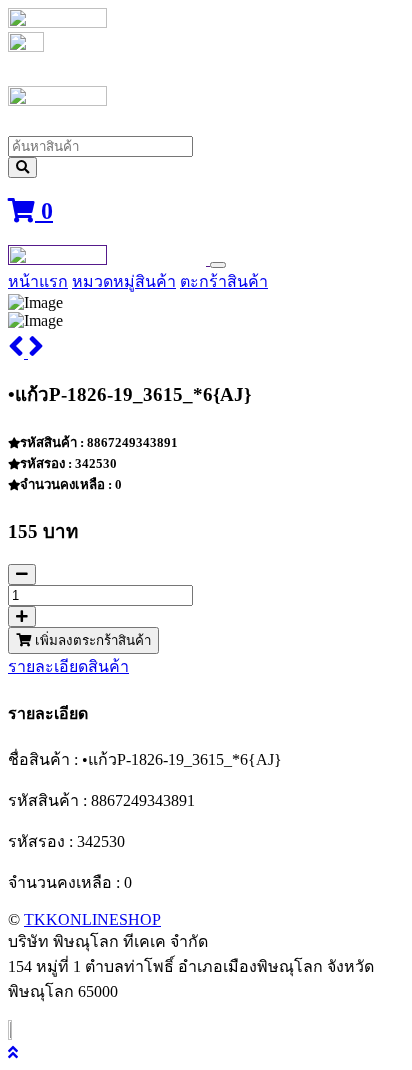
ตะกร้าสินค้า (224, 281)
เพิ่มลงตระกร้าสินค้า (91, 640)
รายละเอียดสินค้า (68, 666)
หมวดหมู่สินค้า (124, 281)
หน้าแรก (38, 281)
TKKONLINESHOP (92, 919)
